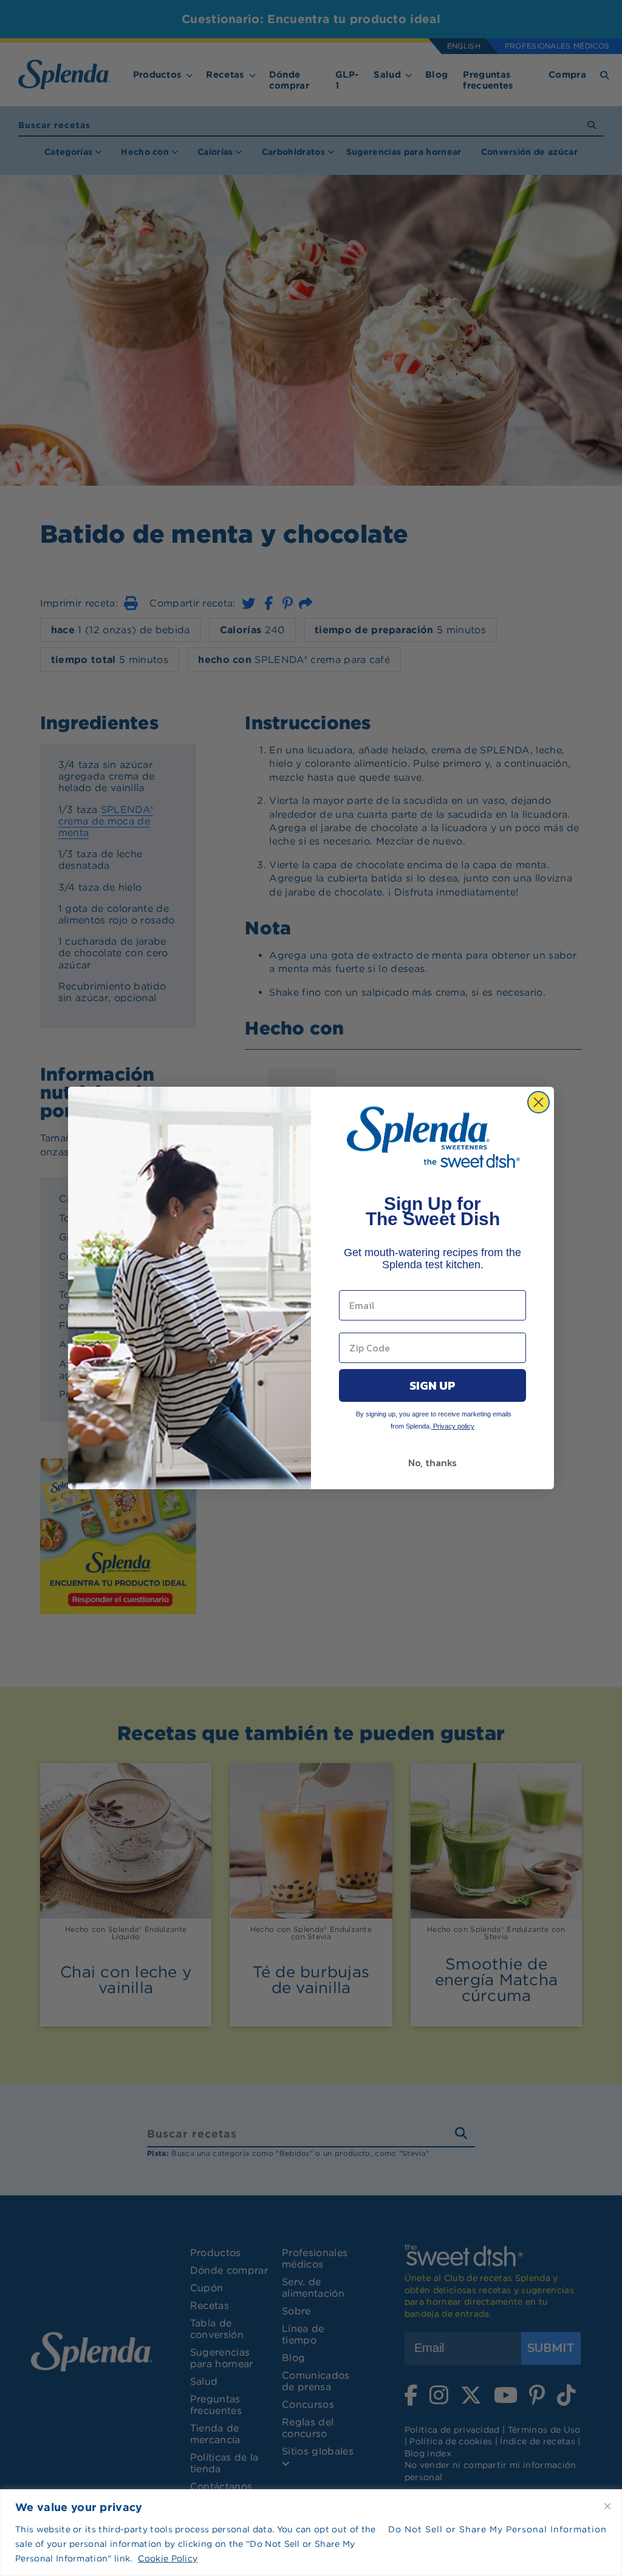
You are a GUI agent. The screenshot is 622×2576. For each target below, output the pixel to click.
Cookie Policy (168, 2558)
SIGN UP (432, 1385)
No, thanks (432, 1463)
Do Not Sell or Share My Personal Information (497, 2529)
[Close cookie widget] (607, 2506)
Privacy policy (453, 1426)
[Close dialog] (538, 1102)
